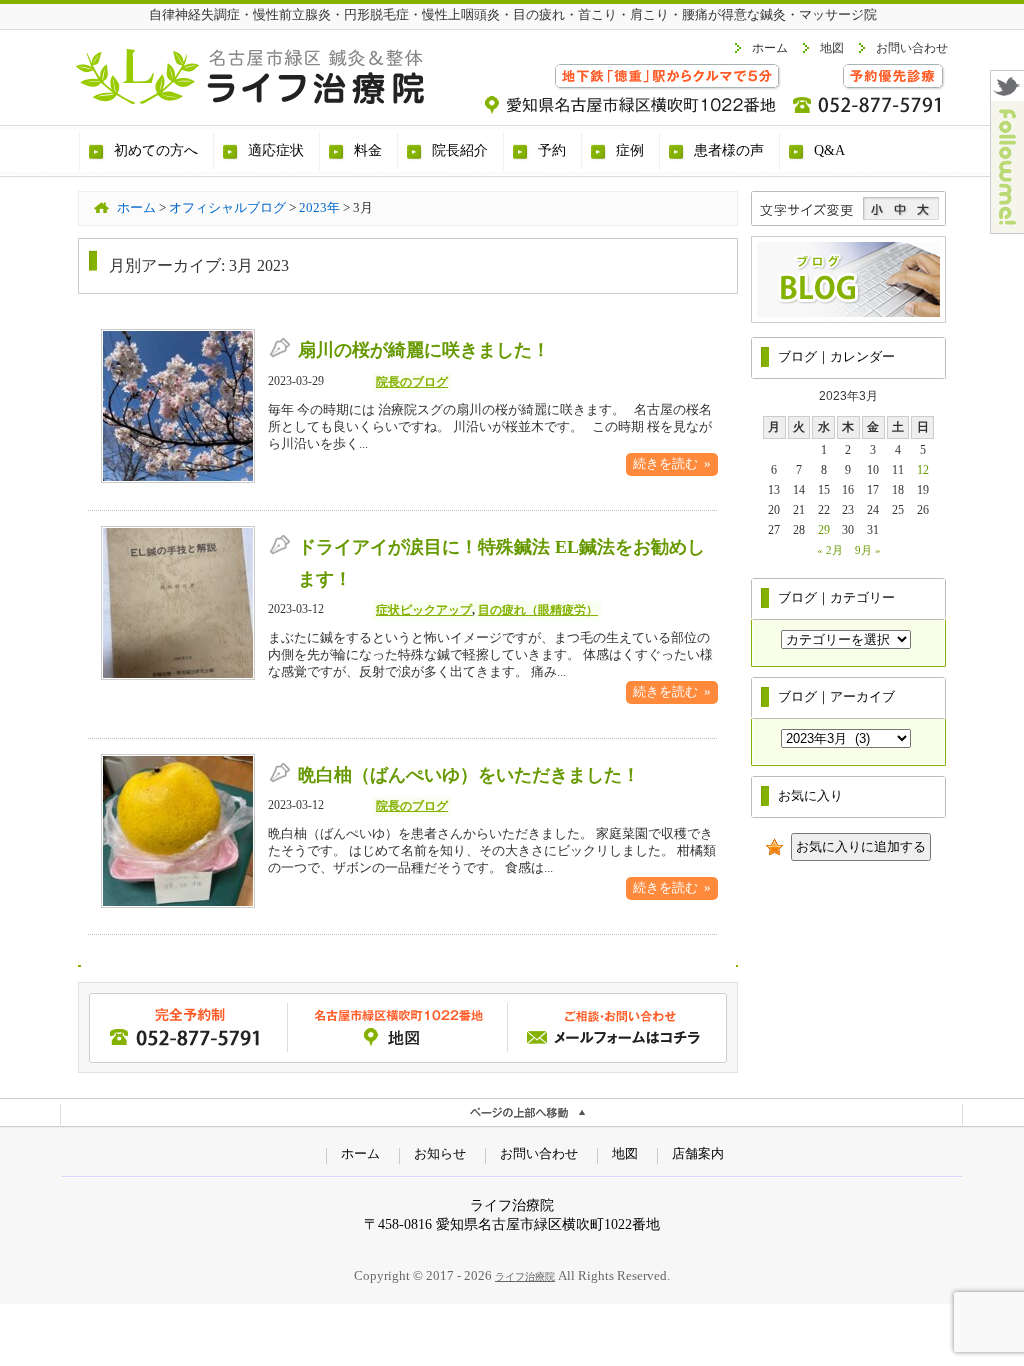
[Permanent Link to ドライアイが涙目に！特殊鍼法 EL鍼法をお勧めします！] (178, 676)
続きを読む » (672, 464)
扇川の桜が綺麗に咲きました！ (424, 350)
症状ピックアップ (424, 610)
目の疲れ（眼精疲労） (538, 610)
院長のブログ (412, 382)
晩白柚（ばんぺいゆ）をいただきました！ (469, 775)
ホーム (770, 48)
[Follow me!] (1007, 227)
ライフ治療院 (525, 1276)
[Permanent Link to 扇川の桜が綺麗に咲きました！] (178, 479)
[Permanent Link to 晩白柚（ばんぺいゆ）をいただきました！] (178, 904)
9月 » (868, 550)
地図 (832, 48)
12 (923, 470)
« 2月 (830, 550)
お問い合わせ (912, 48)
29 (824, 530)
